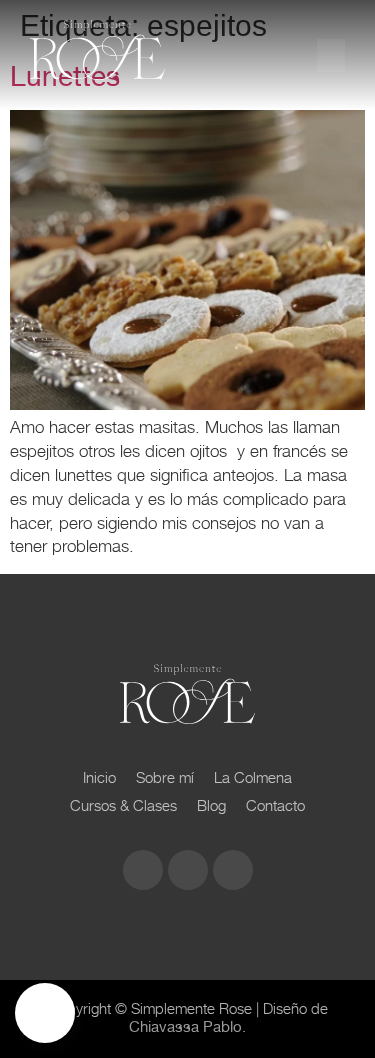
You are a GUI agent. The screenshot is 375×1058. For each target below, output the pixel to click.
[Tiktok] (188, 870)
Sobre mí (165, 777)
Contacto (275, 805)
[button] (331, 55)
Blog (211, 805)
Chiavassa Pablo (185, 1027)
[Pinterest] (233, 870)
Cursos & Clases (123, 805)
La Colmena (253, 777)
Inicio (99, 777)
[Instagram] (143, 870)
